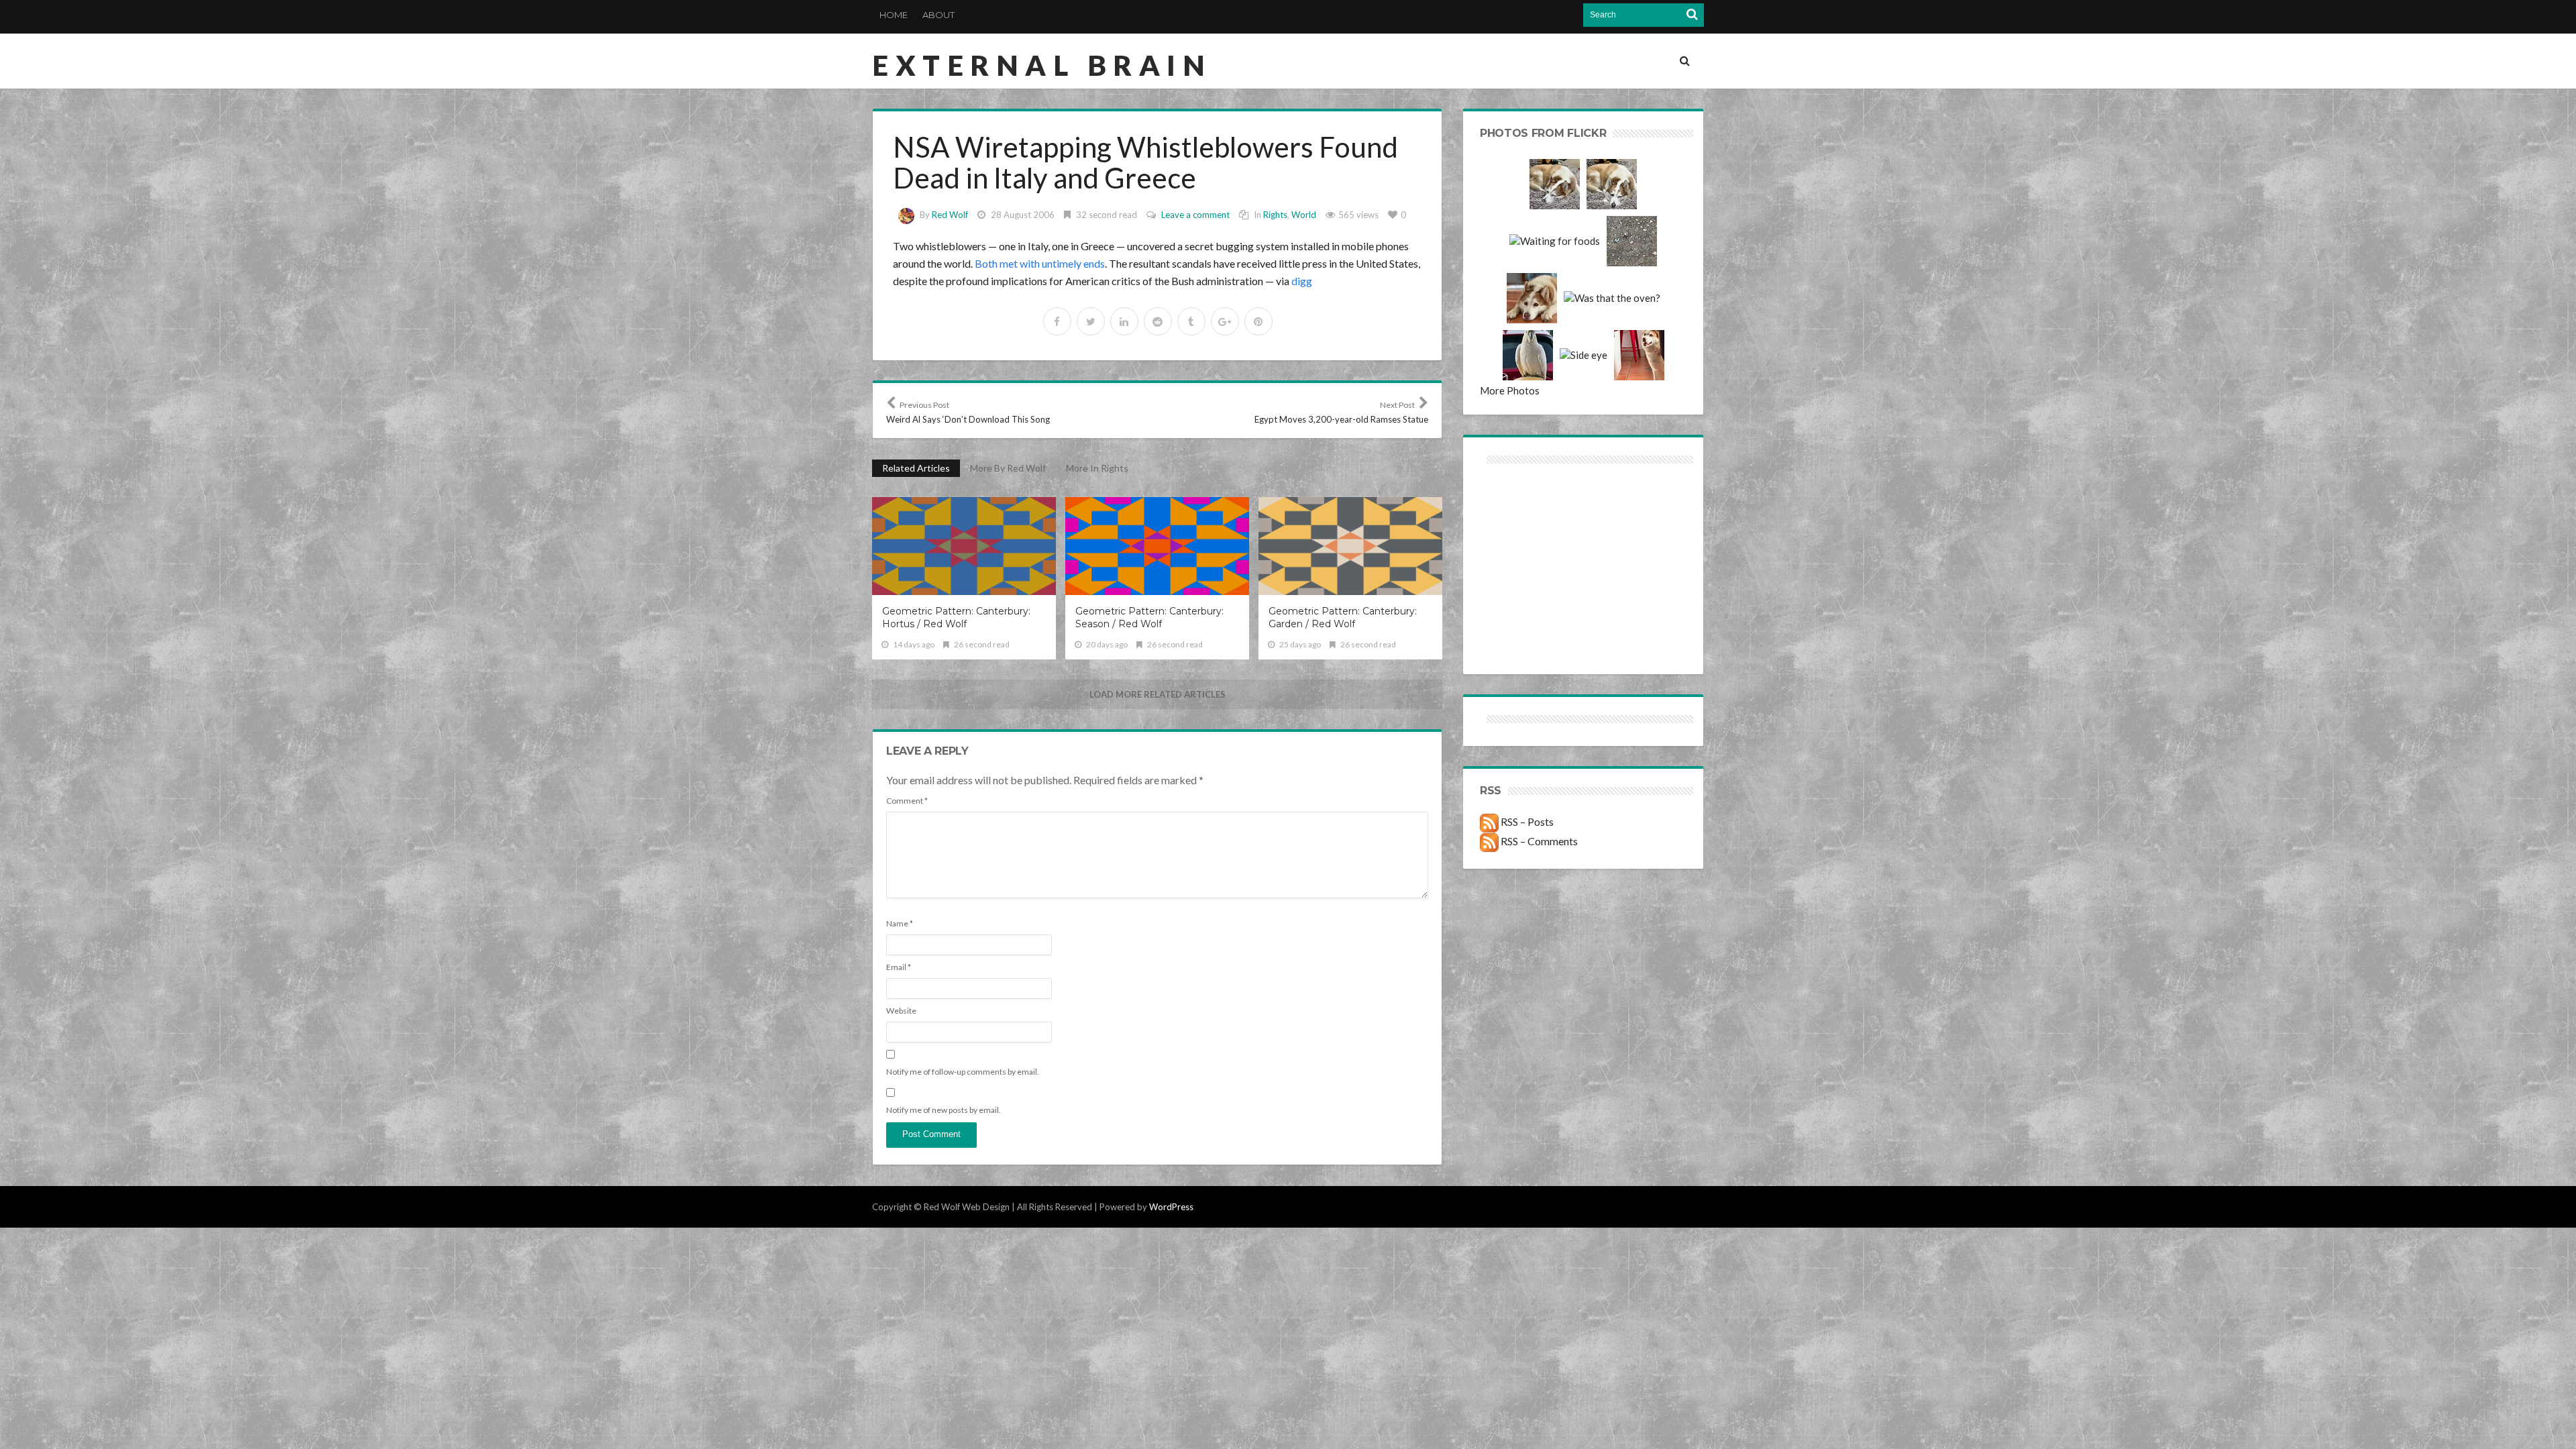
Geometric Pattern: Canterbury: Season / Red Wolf (1149, 618)
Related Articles (916, 468)
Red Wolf (950, 215)
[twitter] (1091, 321)
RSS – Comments (1538, 841)
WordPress (1171, 1207)
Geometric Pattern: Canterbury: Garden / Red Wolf (1343, 618)
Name (900, 923)
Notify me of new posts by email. (944, 1110)
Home (894, 15)
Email (899, 967)
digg (1302, 281)
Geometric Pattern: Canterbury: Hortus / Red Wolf (956, 618)
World (1304, 215)
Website (901, 1011)
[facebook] (1057, 321)
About (938, 15)
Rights (1275, 215)
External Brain (1042, 65)
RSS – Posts (1526, 821)
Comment (907, 801)
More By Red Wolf (1008, 468)
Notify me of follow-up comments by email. (963, 1072)
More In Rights (1097, 468)
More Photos (1510, 390)
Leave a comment (1195, 215)
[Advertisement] (1532, 515)
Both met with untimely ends (1040, 263)
